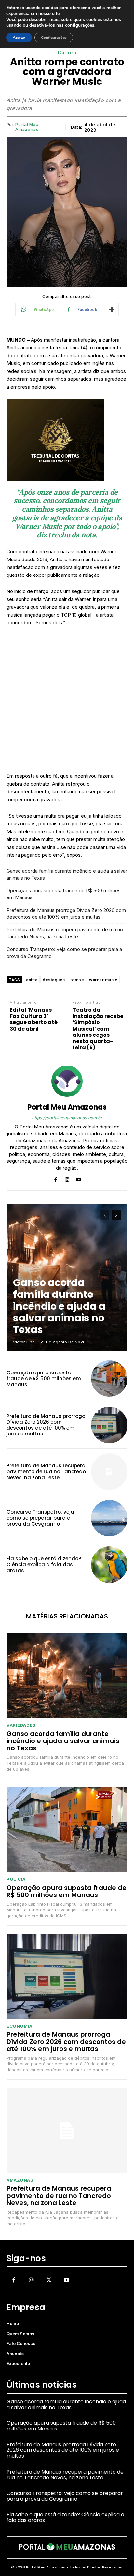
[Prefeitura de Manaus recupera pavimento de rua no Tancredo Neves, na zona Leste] (109, 1472)
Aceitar (19, 38)
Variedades (21, 1725)
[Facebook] (56, 1178)
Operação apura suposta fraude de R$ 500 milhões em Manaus (64, 894)
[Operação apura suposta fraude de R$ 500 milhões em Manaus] (109, 1379)
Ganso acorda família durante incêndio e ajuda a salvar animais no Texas (67, 874)
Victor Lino (24, 1342)
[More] (112, 310)
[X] (49, 2280)
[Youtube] (79, 1178)
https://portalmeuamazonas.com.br (67, 1118)
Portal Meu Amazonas (27, 127)
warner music (103, 980)
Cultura (67, 53)
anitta (32, 980)
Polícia (16, 1879)
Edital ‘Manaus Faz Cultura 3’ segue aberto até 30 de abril (34, 1019)
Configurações (54, 38)
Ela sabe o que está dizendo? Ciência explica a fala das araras (44, 1564)
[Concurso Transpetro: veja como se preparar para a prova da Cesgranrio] (109, 1518)
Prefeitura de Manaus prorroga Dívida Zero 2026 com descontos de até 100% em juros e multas (66, 913)
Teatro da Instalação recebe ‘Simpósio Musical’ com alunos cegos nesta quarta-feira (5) (98, 1029)
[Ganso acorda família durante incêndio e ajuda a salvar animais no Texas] (67, 1676)
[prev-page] (105, 1215)
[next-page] (116, 1215)
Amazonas (20, 2180)
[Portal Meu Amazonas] (67, 1081)
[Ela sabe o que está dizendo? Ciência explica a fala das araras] (109, 1565)
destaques (54, 980)
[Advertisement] (67, 702)
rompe (77, 980)
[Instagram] (67, 1178)
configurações (80, 25)
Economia (19, 2026)
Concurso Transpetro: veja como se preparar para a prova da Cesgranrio (64, 953)
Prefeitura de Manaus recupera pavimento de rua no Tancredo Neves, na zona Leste (65, 933)
